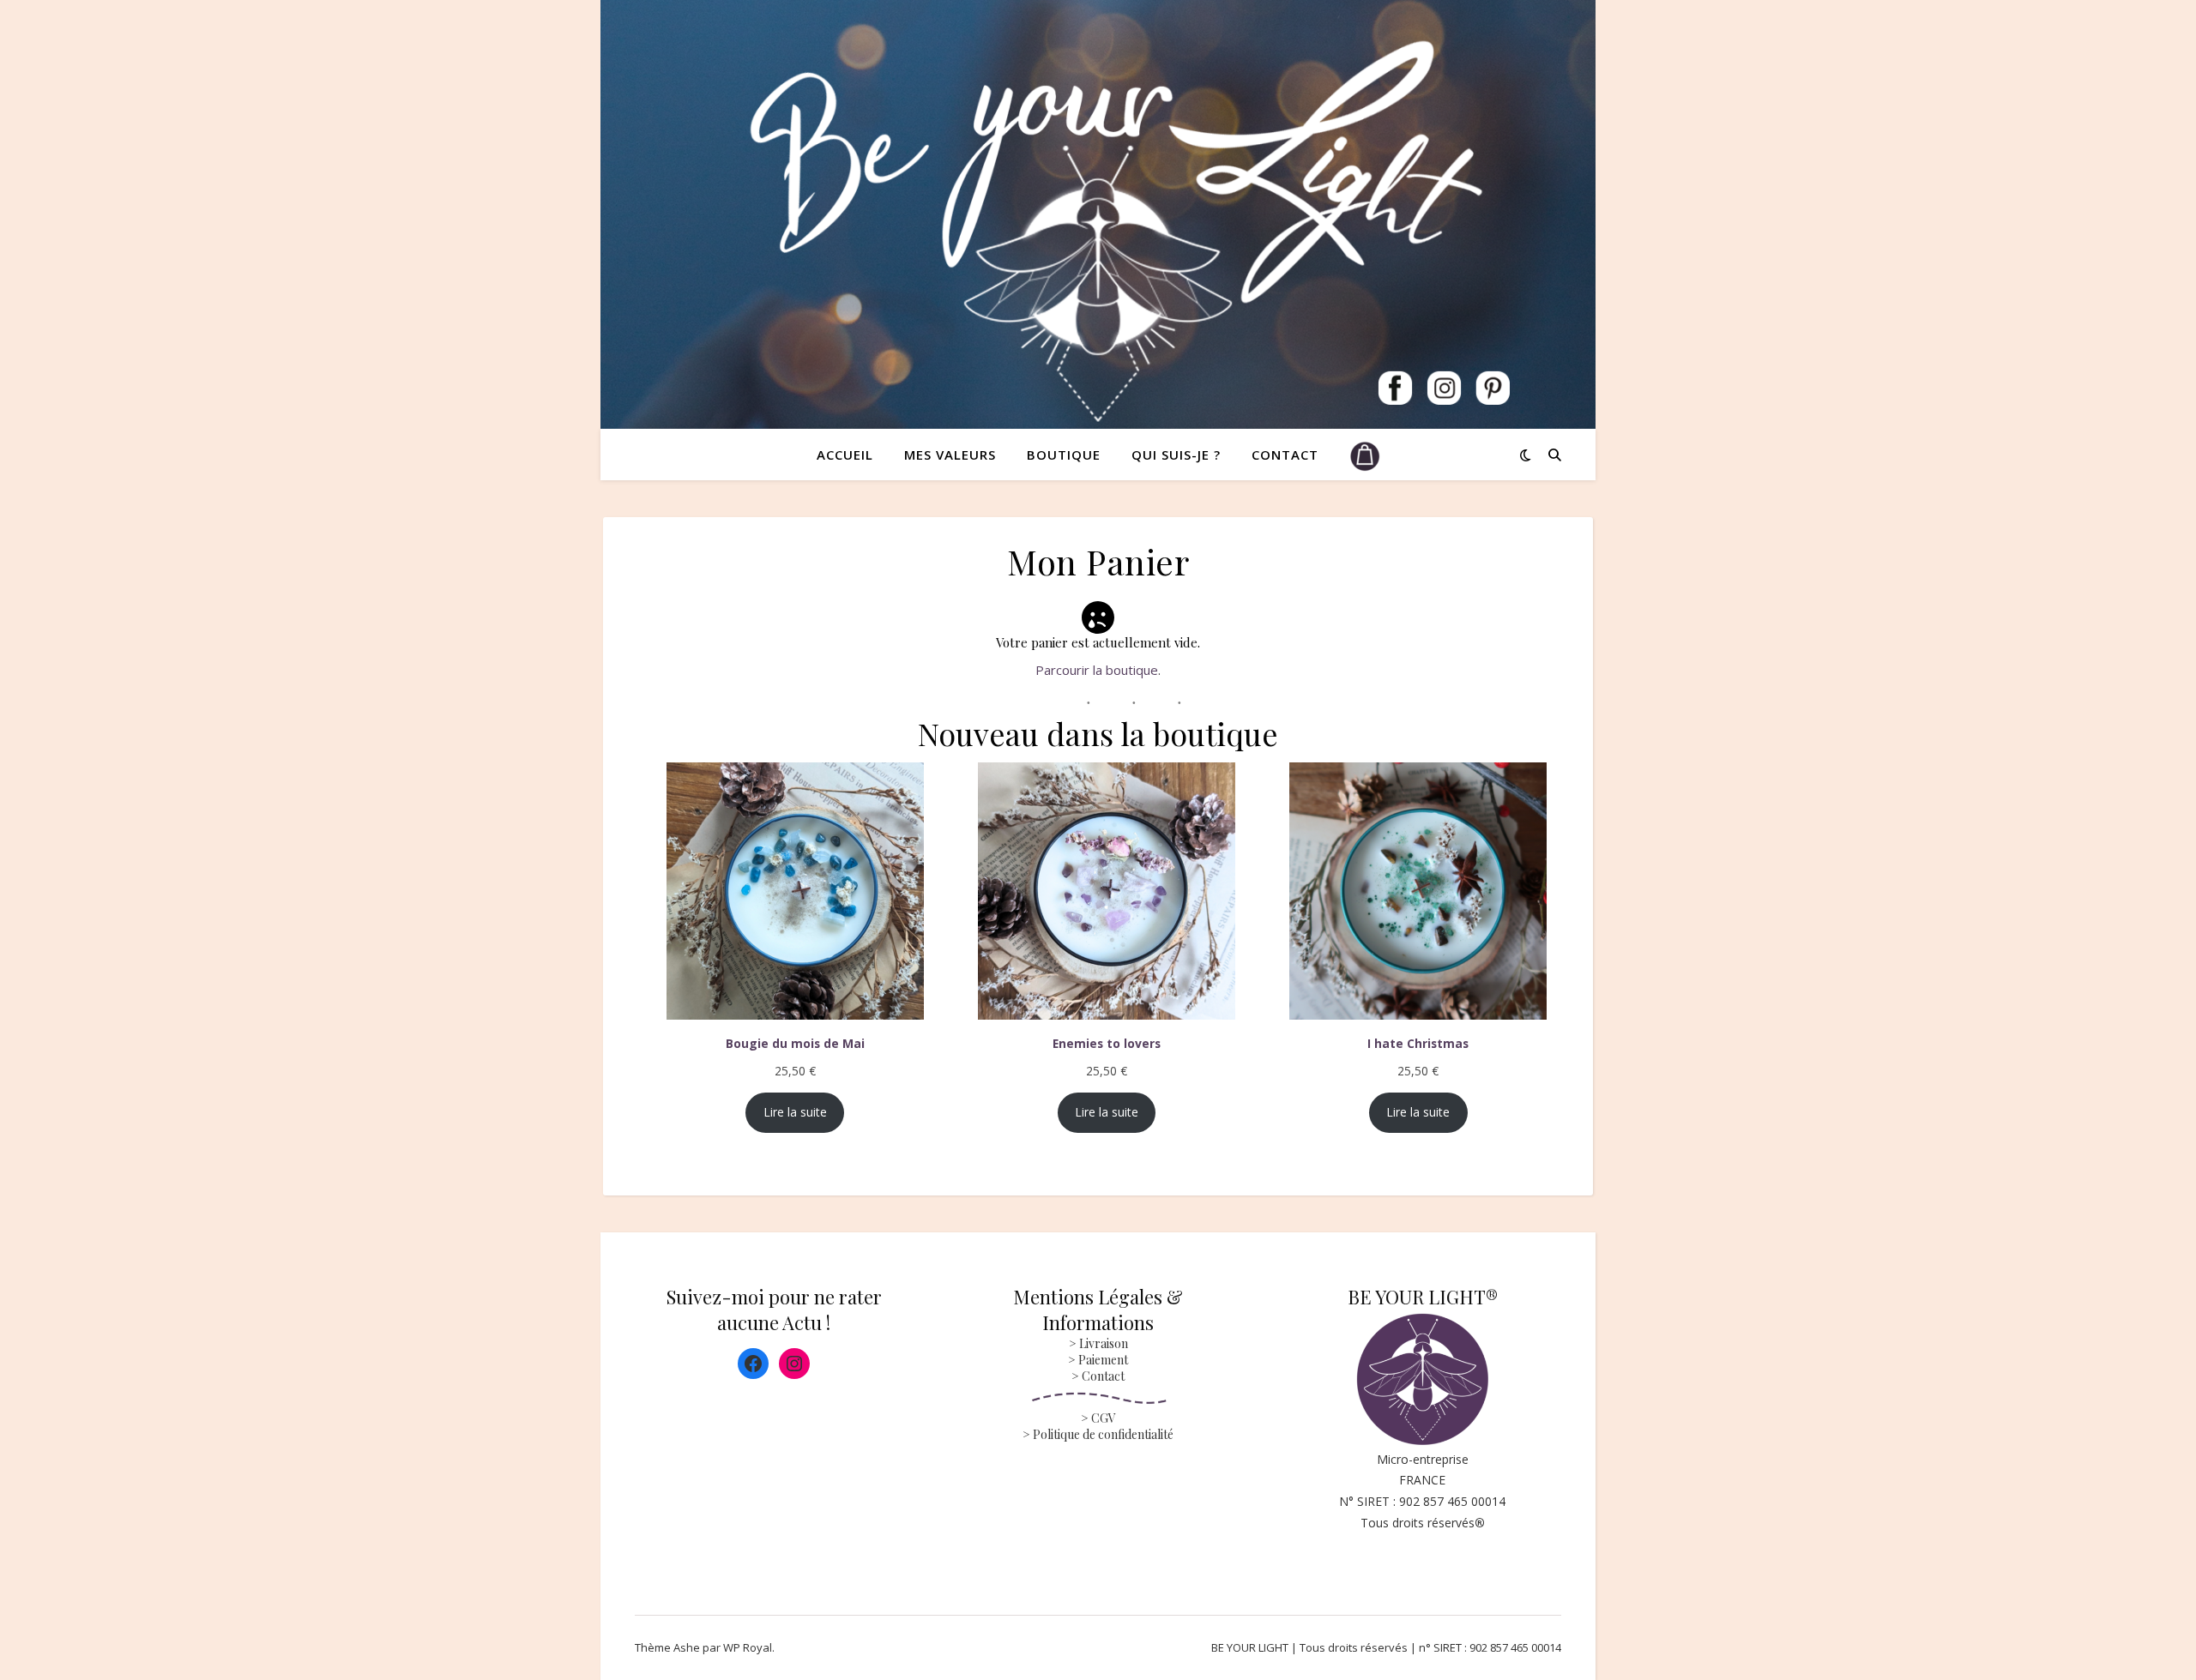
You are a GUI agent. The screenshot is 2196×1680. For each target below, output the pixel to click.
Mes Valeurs (950, 455)
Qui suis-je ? (1176, 455)
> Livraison (1098, 1343)
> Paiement (1098, 1360)
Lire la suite (795, 1112)
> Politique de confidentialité (1098, 1434)
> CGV (1098, 1418)
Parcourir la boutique (1097, 670)
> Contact (1098, 1376)
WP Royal (748, 1647)
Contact (1285, 455)
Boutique (1064, 455)
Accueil (845, 455)
